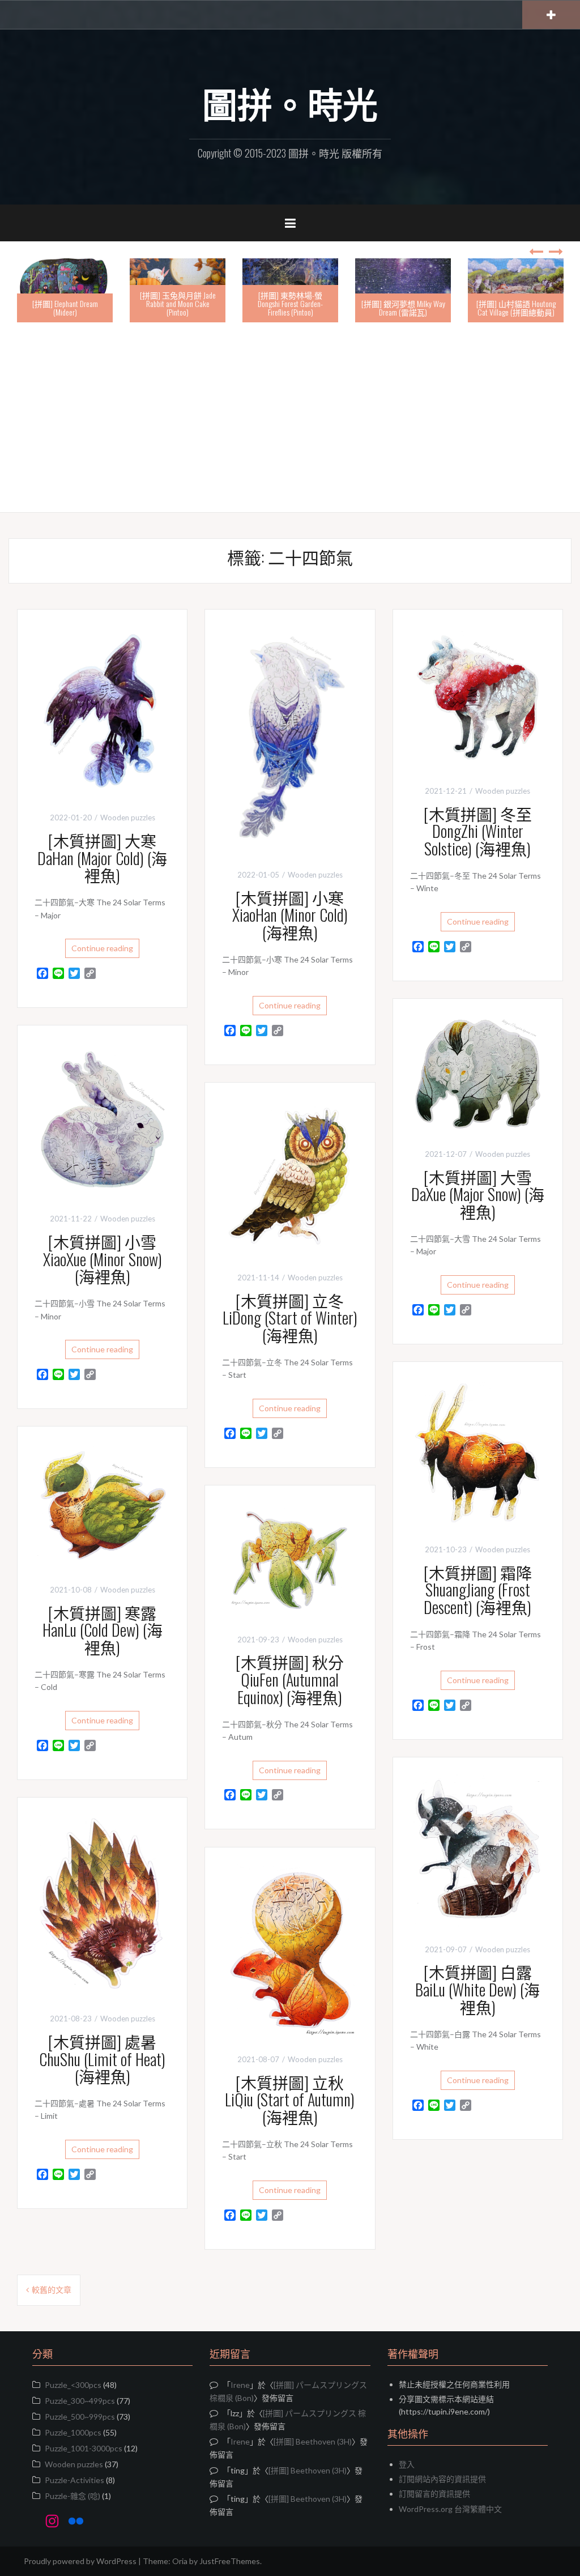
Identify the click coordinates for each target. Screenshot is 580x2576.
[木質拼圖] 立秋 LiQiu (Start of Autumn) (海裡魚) (290, 2100)
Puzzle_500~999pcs (80, 2417)
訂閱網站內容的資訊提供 (442, 2479)
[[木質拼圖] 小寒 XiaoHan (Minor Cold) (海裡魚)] (290, 738)
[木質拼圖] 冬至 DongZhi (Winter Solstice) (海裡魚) (478, 831)
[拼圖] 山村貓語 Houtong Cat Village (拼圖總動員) (500, 308)
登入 (407, 2464)
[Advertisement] (290, 419)
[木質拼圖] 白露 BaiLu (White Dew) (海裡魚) (477, 1989)
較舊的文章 (52, 2290)
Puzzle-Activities (74, 2480)
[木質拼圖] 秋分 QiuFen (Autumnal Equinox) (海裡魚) (290, 1679)
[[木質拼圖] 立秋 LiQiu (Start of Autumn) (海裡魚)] (290, 1949)
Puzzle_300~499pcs (80, 2401)
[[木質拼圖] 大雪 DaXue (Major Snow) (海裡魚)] (478, 1072)
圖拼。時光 (290, 103)
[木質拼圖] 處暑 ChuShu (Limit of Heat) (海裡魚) (102, 2059)
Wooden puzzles (128, 817)
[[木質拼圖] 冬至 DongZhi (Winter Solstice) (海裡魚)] (478, 696)
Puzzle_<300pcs (73, 2385)
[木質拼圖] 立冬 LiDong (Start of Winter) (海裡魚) (290, 1318)
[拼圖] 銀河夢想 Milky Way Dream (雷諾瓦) (387, 308)
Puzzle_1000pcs (73, 2432)
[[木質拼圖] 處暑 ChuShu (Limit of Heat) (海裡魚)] (102, 1904)
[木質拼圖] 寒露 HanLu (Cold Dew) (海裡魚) (103, 1630)
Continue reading (102, 948)
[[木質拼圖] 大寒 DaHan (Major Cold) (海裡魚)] (102, 710)
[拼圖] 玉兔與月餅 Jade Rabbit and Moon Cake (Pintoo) (162, 304)
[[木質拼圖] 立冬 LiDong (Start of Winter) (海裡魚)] (290, 1176)
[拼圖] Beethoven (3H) (313, 2441)
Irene (240, 2385)
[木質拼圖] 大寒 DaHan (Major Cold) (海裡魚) (102, 858)
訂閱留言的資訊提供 (434, 2494)
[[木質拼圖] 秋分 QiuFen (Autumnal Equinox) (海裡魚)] (290, 1558)
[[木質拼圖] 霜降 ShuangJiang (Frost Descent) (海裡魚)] (478, 1452)
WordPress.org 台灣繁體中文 (450, 2509)
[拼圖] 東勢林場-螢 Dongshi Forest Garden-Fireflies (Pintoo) (275, 304)
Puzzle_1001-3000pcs (84, 2448)
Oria (180, 2561)
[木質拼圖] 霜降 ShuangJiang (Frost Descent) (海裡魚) (478, 1590)
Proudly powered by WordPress (80, 2561)
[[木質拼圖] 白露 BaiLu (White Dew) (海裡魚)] (478, 1849)
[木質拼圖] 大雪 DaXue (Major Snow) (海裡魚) (478, 1195)
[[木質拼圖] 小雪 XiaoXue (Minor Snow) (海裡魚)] (102, 1118)
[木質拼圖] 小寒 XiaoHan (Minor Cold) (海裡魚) (290, 915)
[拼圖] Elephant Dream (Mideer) (49, 308)
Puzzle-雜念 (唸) (72, 2496)
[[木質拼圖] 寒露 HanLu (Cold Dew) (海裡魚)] (102, 1504)
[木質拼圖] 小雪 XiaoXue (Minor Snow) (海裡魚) (103, 1259)
